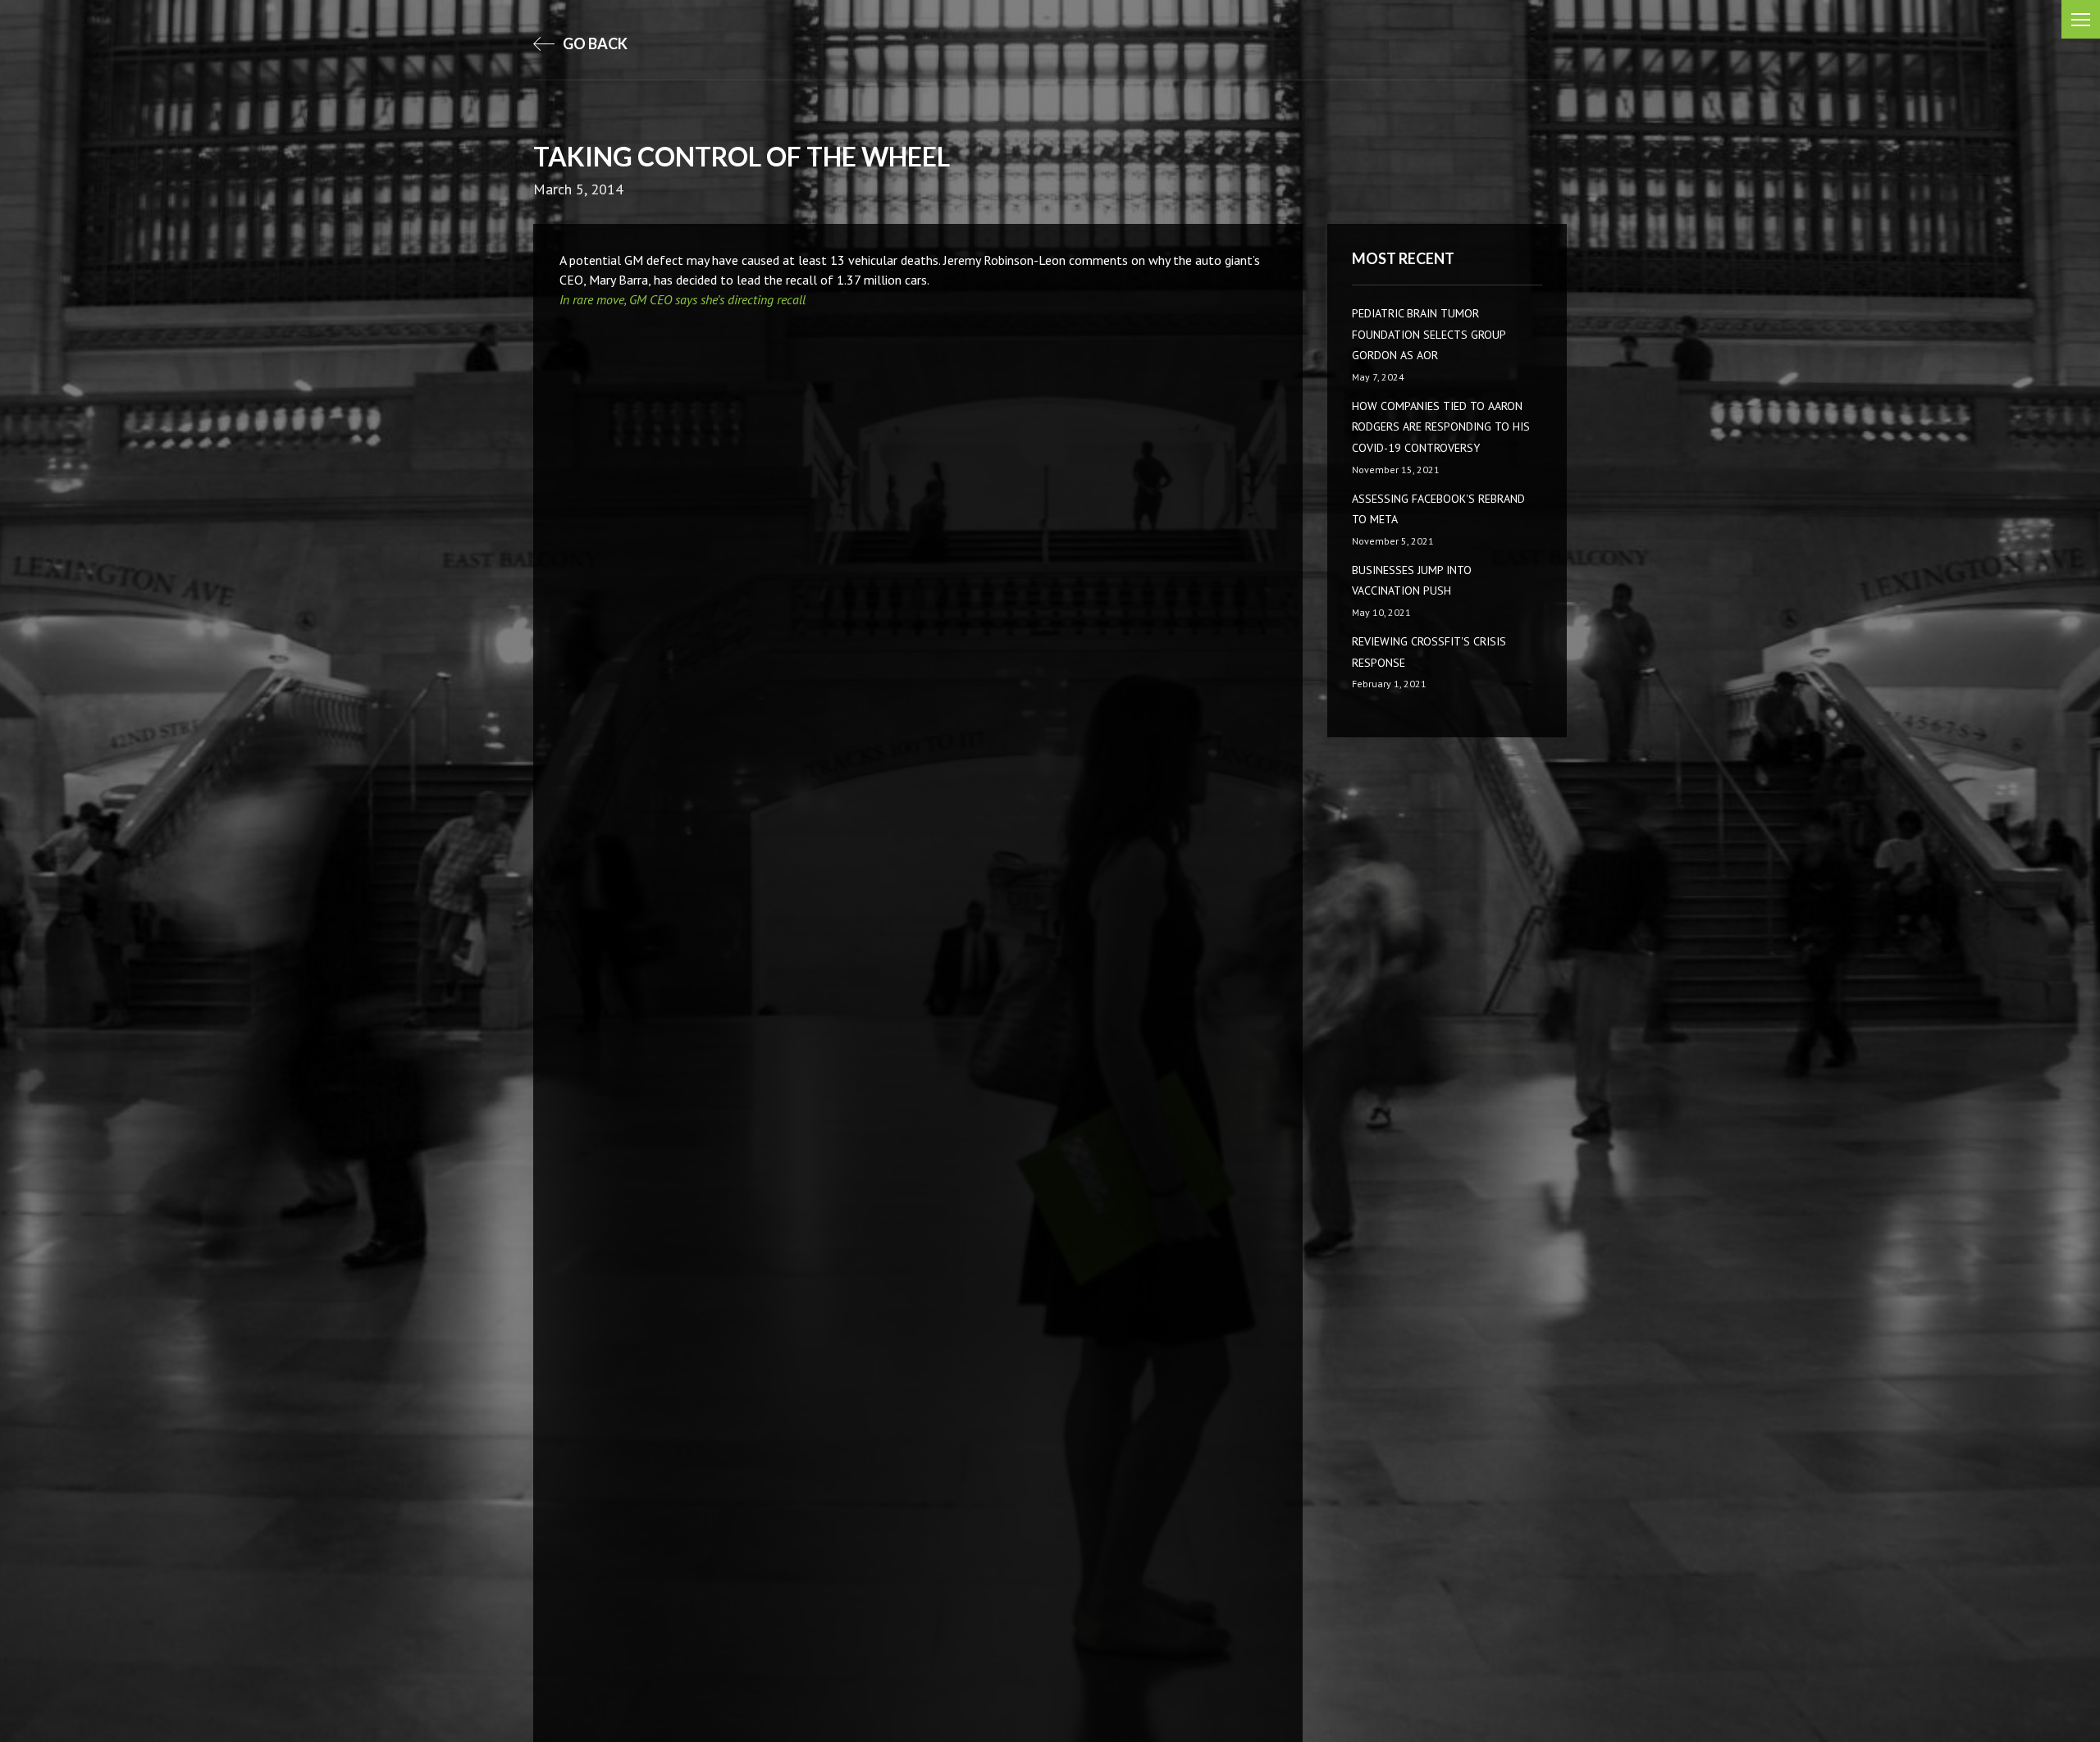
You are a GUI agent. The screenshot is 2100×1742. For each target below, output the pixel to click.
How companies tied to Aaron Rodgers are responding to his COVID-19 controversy (1441, 427)
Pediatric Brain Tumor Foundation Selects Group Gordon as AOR (1429, 334)
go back (594, 43)
